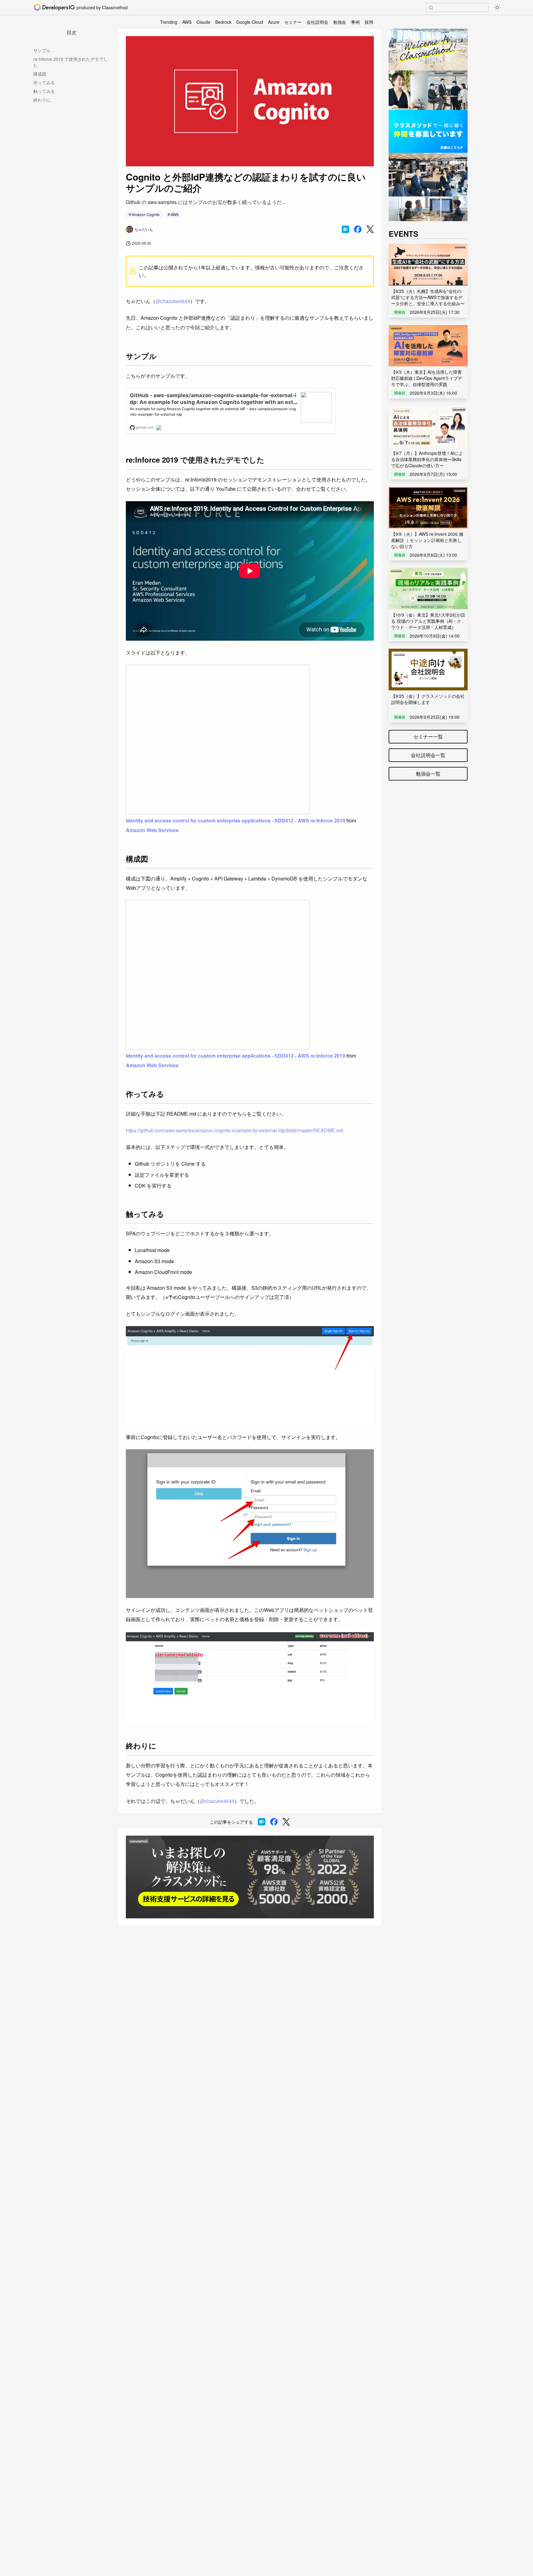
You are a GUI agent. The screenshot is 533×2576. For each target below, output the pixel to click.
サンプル (42, 50)
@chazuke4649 (173, 301)
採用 (369, 22)
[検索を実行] (431, 8)
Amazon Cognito (146, 214)
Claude (203, 22)
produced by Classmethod (102, 7)
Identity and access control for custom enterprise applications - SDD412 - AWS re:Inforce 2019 (236, 820)
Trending (169, 22)
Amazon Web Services (152, 830)
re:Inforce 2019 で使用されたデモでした (70, 62)
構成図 (40, 74)
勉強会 (340, 22)
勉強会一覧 (428, 774)
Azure (274, 22)
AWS (187, 22)
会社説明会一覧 (428, 755)
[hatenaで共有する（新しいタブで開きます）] (345, 229)
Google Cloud (250, 22)
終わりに (42, 100)
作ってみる (44, 82)
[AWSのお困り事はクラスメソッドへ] (250, 1877)
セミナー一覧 (428, 737)
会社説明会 (317, 22)
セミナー (293, 22)
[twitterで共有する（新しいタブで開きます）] (370, 229)
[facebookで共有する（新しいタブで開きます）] (358, 229)
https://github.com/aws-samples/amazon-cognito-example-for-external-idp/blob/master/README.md (234, 1130)
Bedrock (223, 22)
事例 (355, 22)
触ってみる (44, 91)
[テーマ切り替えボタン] (497, 7)
